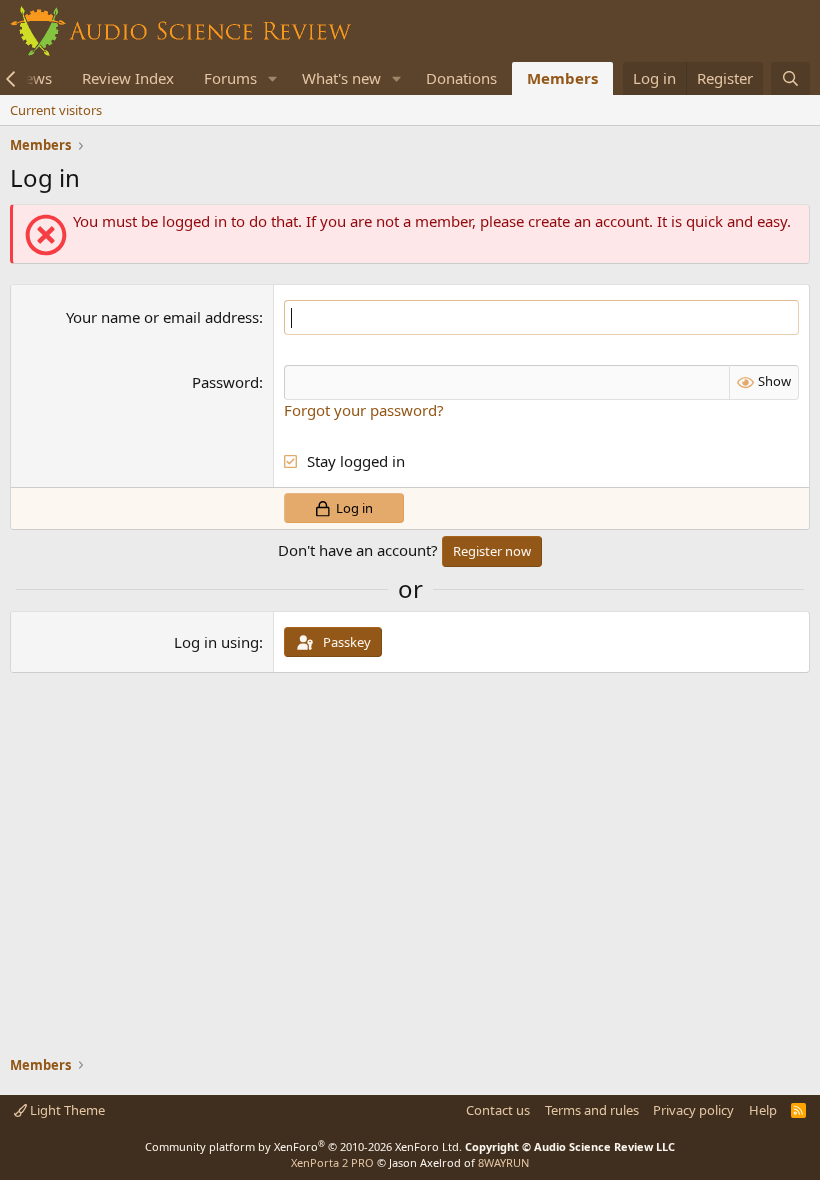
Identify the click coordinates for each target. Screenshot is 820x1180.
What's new (341, 78)
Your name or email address (162, 317)
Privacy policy (693, 1110)
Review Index (128, 78)
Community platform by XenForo (303, 1146)
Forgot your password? (364, 410)
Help (763, 1110)
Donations (461, 78)
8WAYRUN (503, 1162)
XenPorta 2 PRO (332, 1162)
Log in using (216, 642)
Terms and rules (592, 1110)
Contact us (498, 1110)
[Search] (790, 78)
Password (225, 382)
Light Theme (66, 1110)
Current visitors (56, 110)
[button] (273, 78)
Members (562, 78)
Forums (230, 78)
